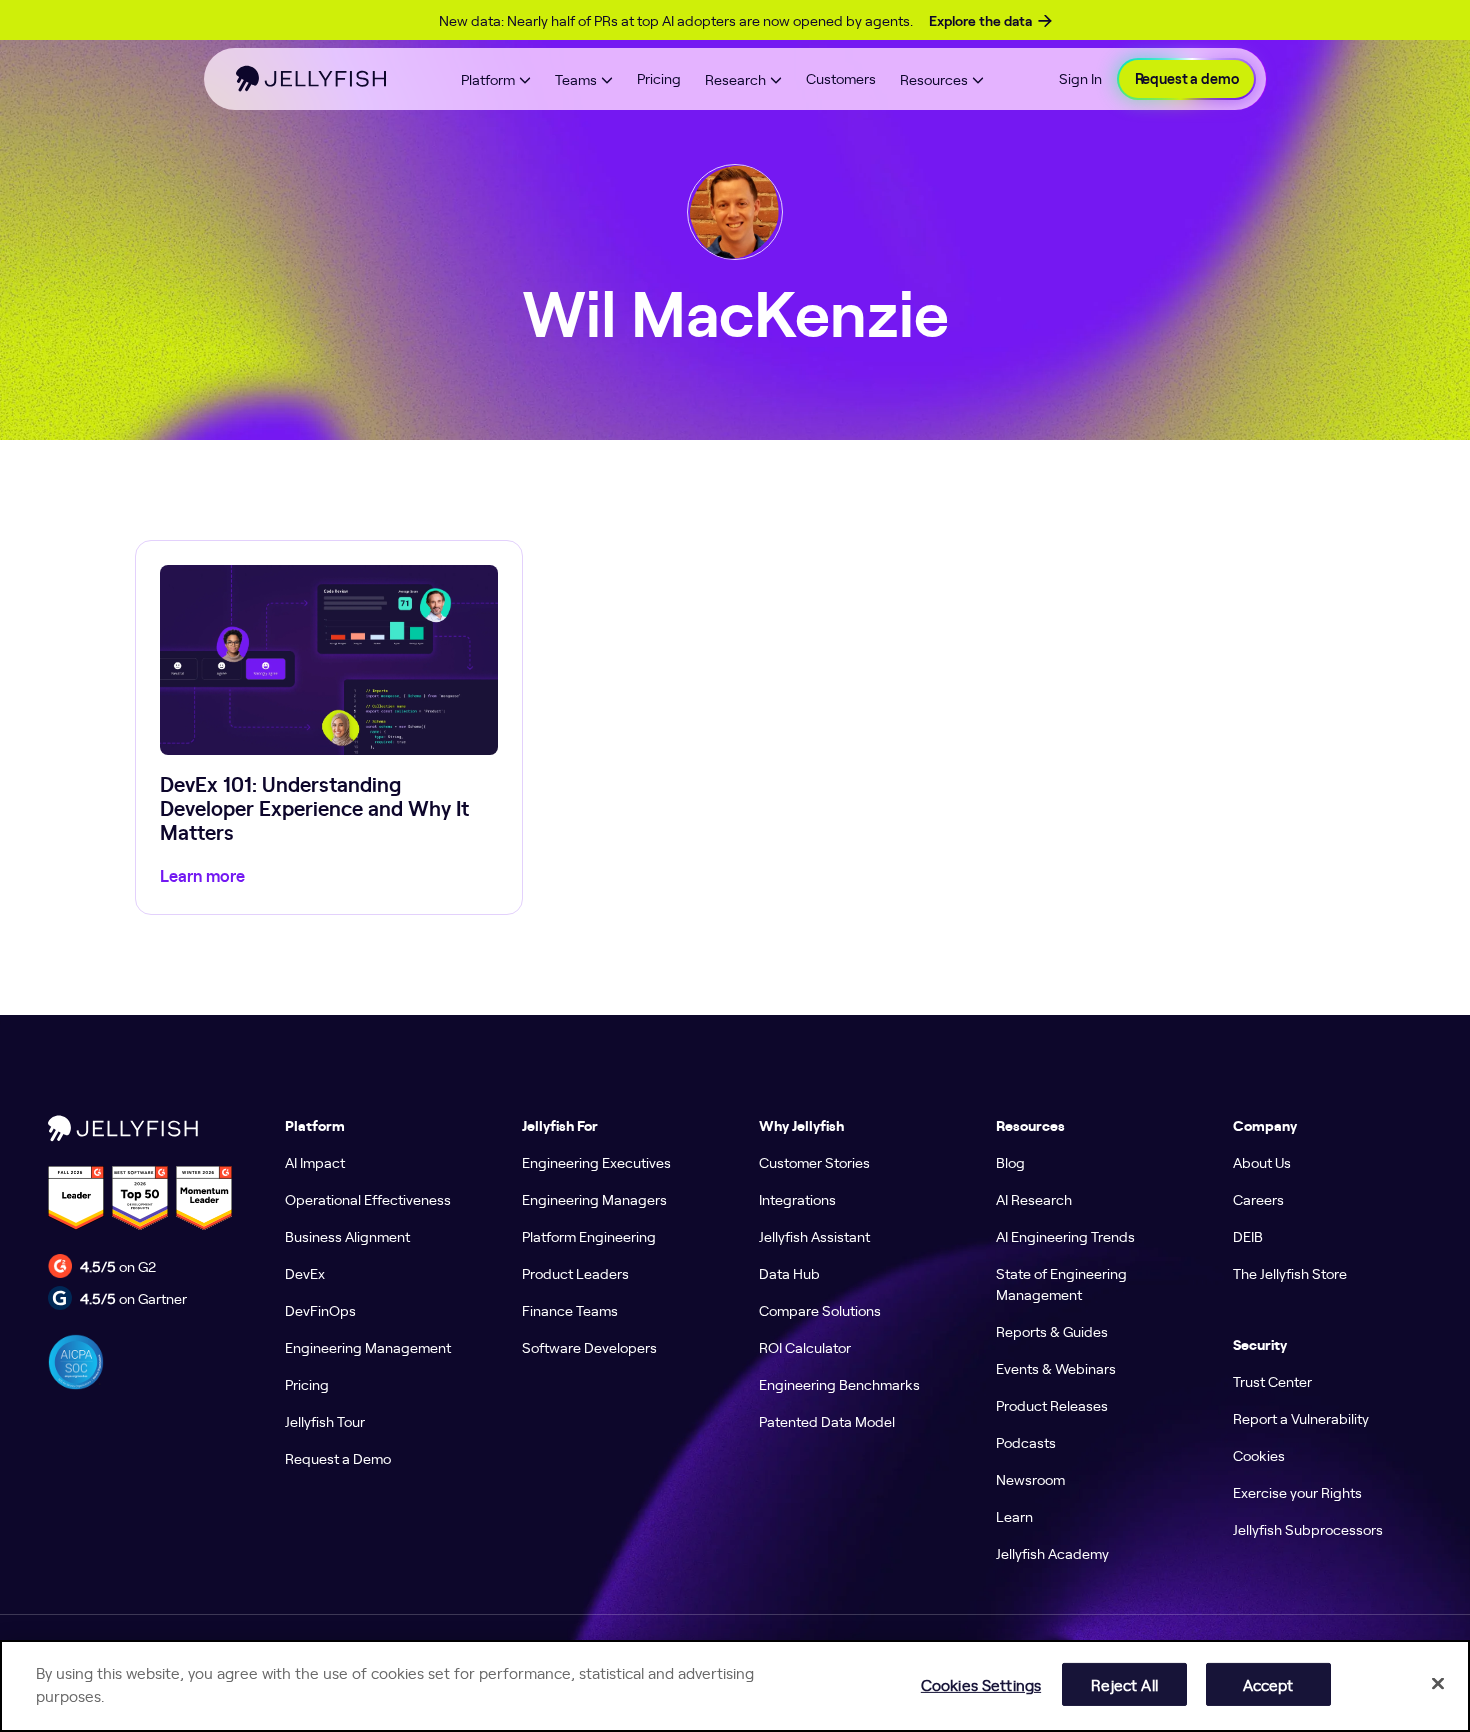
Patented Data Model (827, 1421)
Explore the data (980, 21)
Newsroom (1030, 1479)
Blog (1010, 1162)
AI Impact (315, 1162)
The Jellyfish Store (1290, 1273)
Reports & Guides (1052, 1331)
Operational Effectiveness (368, 1199)
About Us (1262, 1162)
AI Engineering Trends (1065, 1236)
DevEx (305, 1273)
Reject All (1124, 1683)
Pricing (659, 78)
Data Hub (789, 1273)
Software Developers (589, 1347)
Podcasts (1026, 1442)
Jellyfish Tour (325, 1421)
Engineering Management (368, 1347)
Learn (1014, 1516)
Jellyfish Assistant (814, 1236)
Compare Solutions (820, 1310)
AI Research (1034, 1199)
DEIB (1248, 1236)
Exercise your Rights (1297, 1492)
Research (735, 79)
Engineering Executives (596, 1162)
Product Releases (1052, 1405)
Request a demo (1187, 79)
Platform (488, 79)
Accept (1268, 1683)
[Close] (1438, 1683)
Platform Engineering (589, 1236)
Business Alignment (347, 1236)
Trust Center (1272, 1381)
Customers (841, 78)
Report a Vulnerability (1301, 1418)
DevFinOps (320, 1310)
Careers (1258, 1199)
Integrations (797, 1199)
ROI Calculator (805, 1347)
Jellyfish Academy (1052, 1553)
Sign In (1080, 78)
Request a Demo (338, 1458)
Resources (934, 79)
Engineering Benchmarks (839, 1384)
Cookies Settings (981, 1683)
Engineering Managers (594, 1199)
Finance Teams (570, 1310)
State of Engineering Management (1061, 1283)
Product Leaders (575, 1273)
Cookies (1259, 1455)
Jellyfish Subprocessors (1308, 1529)
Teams (576, 79)
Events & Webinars (1056, 1368)
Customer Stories (814, 1162)
